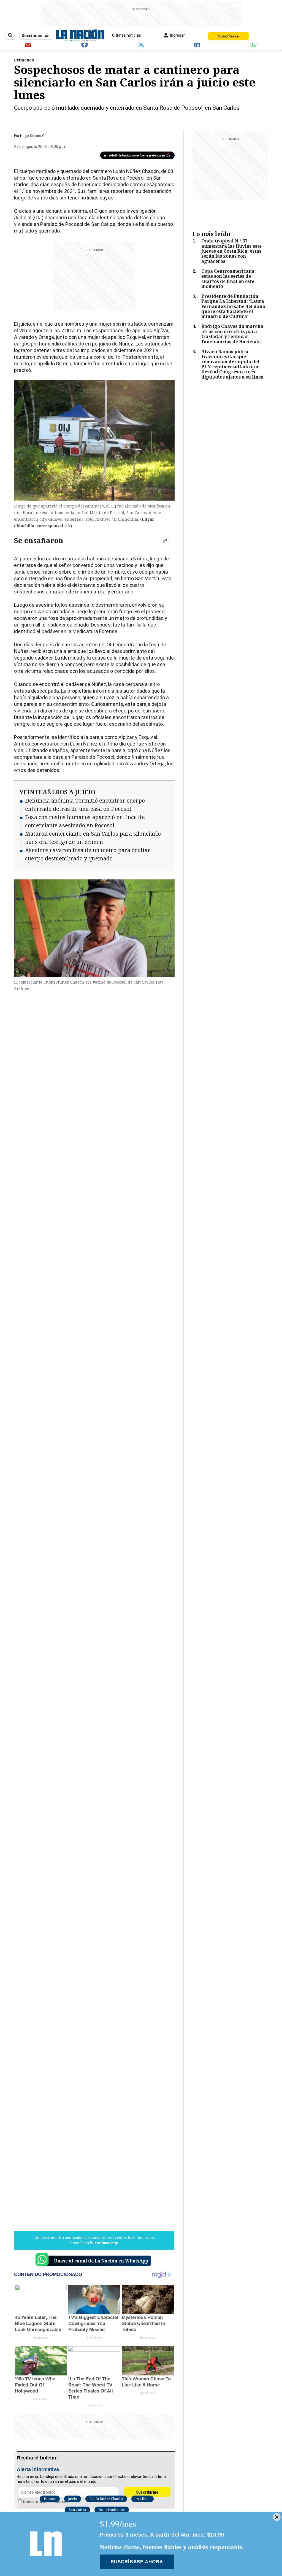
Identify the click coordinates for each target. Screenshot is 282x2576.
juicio (73, 2499)
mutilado (143, 2499)
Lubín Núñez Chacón (106, 2499)
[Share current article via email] (28, 44)
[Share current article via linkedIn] (197, 44)
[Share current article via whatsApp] (254, 44)
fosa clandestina (112, 2510)
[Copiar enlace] (165, 541)
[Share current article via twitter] (141, 44)
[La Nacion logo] (80, 35)
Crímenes (24, 60)
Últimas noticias (127, 35)
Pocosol (50, 2499)
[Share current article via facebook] (85, 44)
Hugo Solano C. (33, 136)
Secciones (32, 35)
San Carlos (77, 2510)
